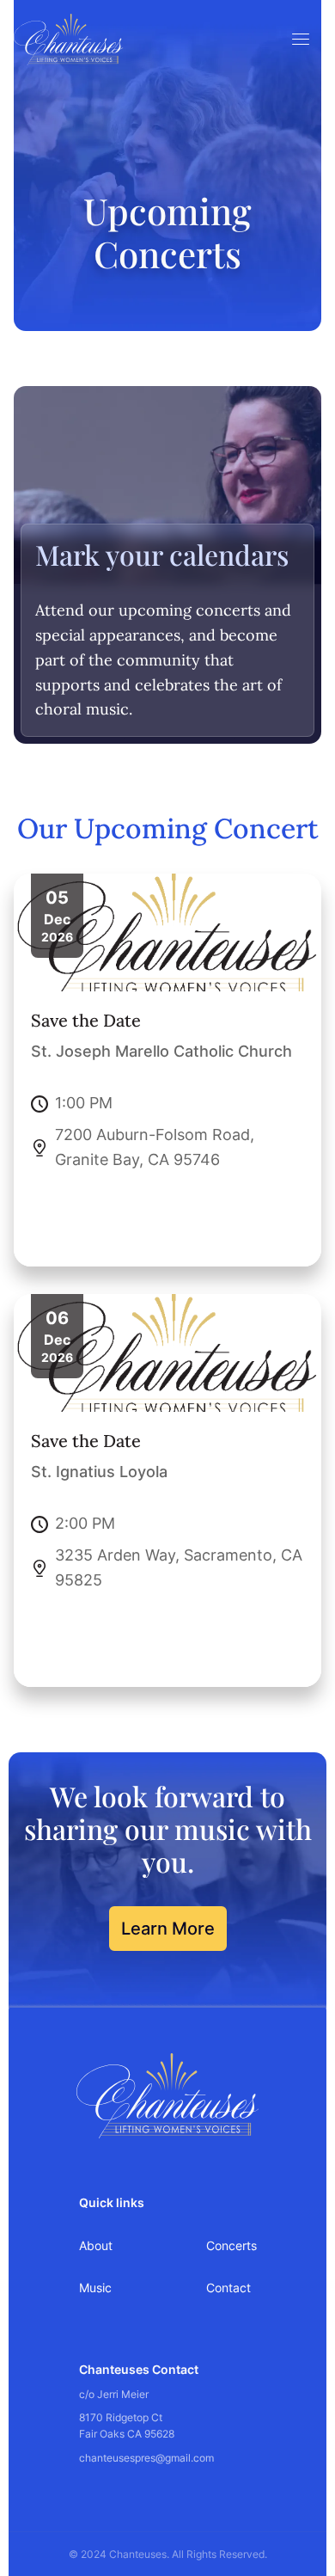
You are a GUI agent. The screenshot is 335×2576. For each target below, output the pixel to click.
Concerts (231, 2245)
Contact (228, 2288)
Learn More (168, 1929)
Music (95, 2288)
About (96, 2245)
